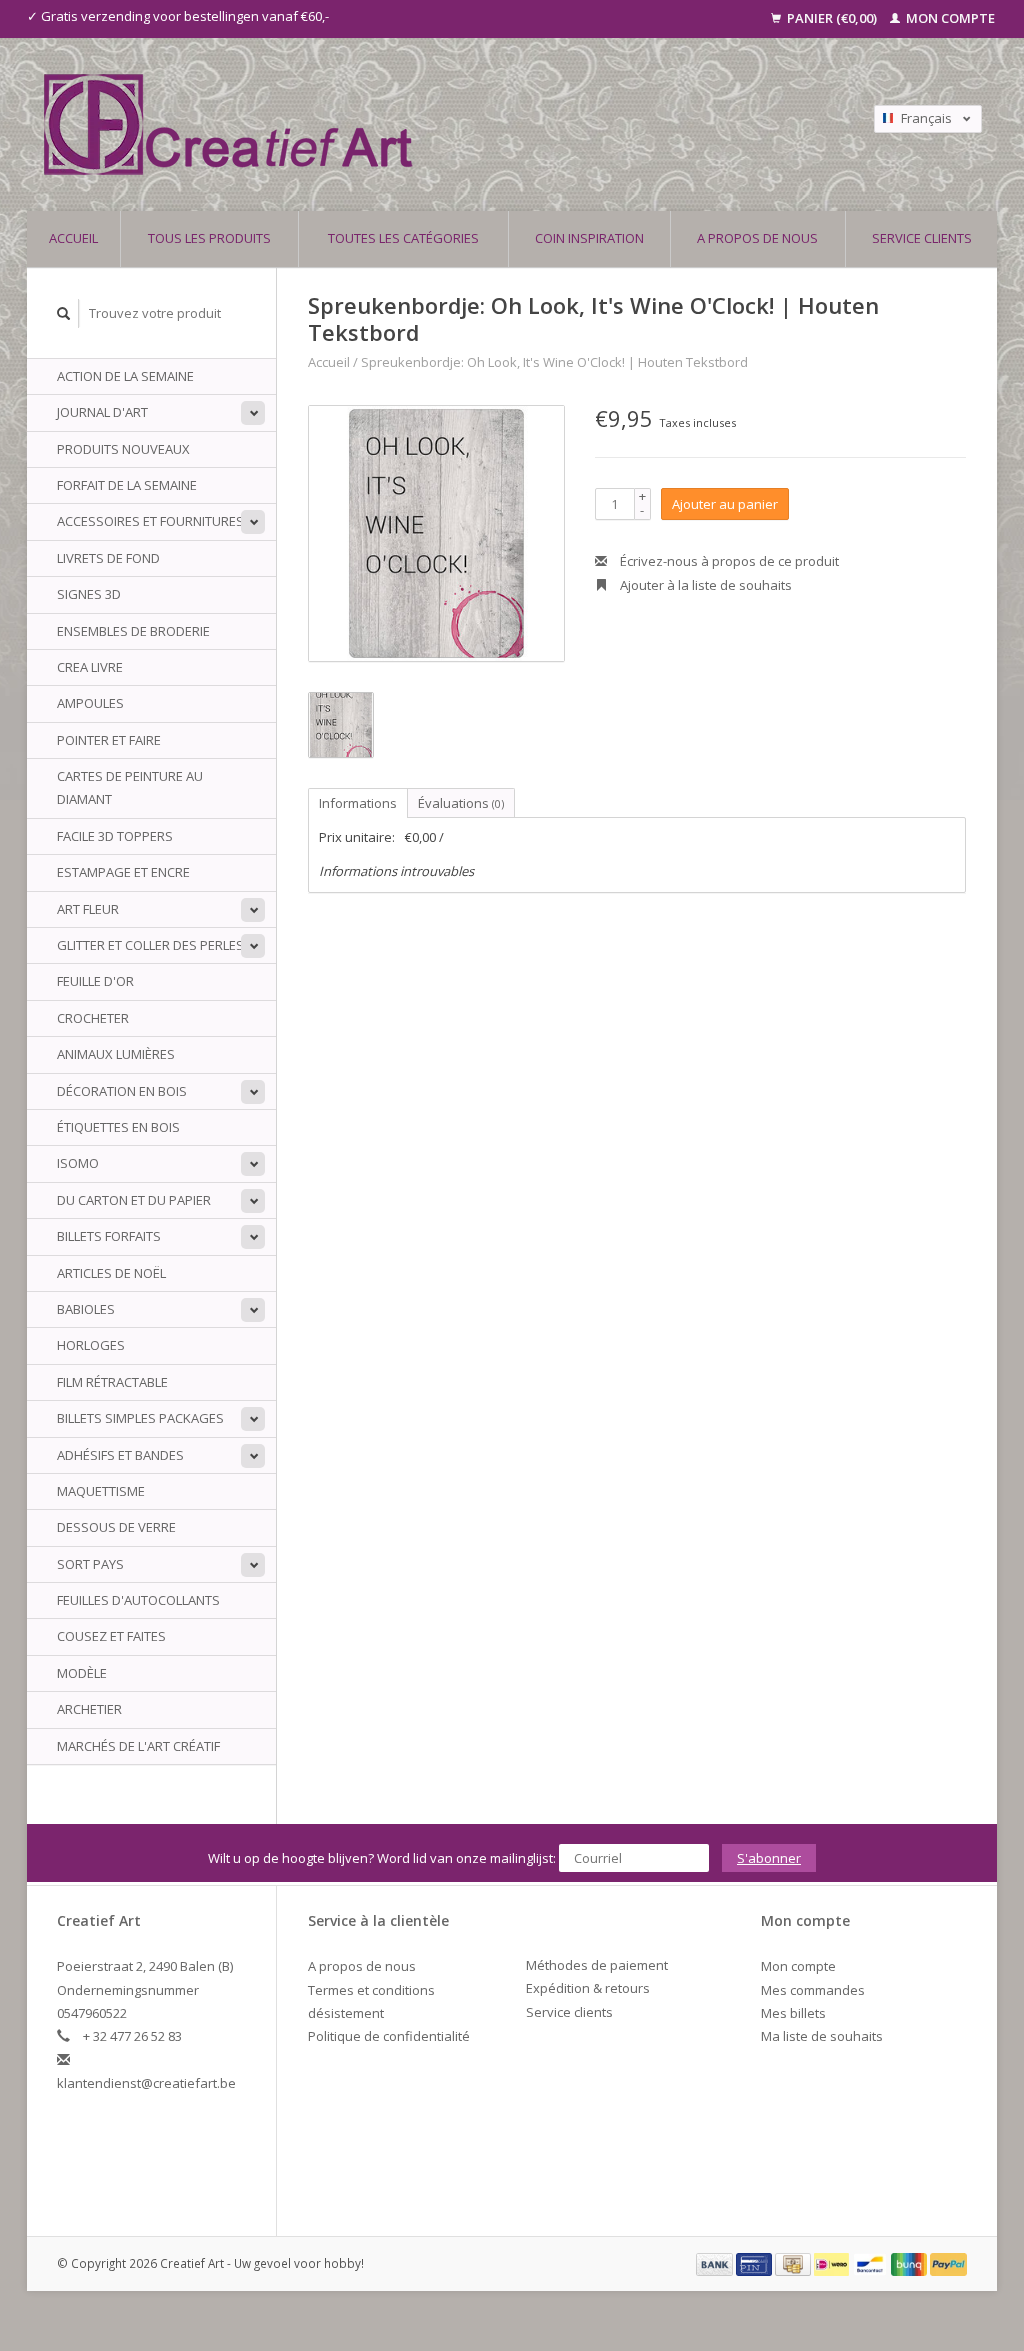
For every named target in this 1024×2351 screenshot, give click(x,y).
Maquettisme (101, 1491)
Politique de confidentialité (389, 2036)
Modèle (82, 1673)
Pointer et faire (109, 740)
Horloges (91, 1345)
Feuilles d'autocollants (138, 1600)
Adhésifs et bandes (120, 1455)
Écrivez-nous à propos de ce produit (728, 561)
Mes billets (793, 2013)
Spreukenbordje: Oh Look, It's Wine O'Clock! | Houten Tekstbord (554, 362)
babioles (86, 1309)
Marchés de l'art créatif (138, 1746)
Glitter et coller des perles (150, 945)
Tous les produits (209, 238)
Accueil (73, 238)
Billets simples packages (140, 1418)
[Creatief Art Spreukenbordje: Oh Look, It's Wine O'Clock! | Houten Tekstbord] (436, 533)
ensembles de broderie (133, 631)
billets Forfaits (109, 1236)
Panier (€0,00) (832, 18)
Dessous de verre (116, 1527)
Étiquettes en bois (118, 1127)
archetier (89, 1709)
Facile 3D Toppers (115, 836)
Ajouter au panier (725, 504)
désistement (346, 2013)
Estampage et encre (123, 872)
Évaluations (461, 803)
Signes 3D (89, 594)
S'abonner (769, 1858)
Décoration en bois (122, 1091)
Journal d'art (102, 412)
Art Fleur (88, 909)
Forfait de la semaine (127, 485)
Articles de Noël (111, 1273)
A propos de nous (757, 238)
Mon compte (949, 18)
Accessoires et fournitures (150, 521)
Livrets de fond (108, 558)
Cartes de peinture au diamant (130, 787)
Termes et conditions (371, 1990)
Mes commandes (813, 1990)
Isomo (78, 1163)
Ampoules (90, 703)
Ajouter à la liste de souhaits (704, 585)
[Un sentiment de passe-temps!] (396, 124)
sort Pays (90, 1564)
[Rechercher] (64, 313)
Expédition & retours (588, 1988)
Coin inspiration (589, 238)
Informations (358, 803)
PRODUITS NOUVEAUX (123, 449)
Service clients (922, 238)
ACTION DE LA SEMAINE (125, 376)
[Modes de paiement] (716, 2263)
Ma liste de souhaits (822, 2036)
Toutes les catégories (403, 238)
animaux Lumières (116, 1054)
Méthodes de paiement (597, 1965)
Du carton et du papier (134, 1200)
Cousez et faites (111, 1636)
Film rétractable (112, 1382)
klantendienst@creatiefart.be (146, 2083)
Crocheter (93, 1018)
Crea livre (90, 667)
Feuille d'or (95, 981)
